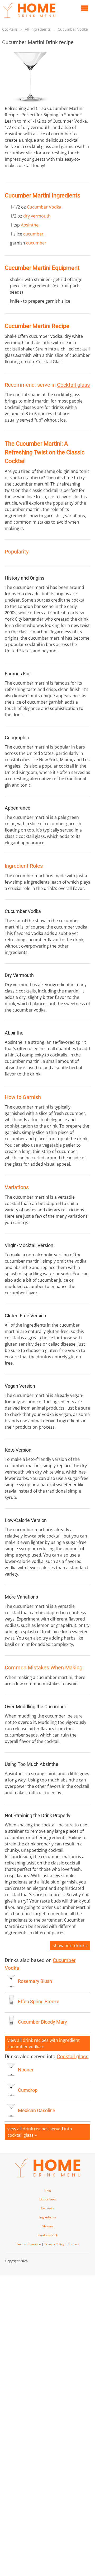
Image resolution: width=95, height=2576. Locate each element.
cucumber (33, 234)
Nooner (26, 2070)
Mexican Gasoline (37, 2111)
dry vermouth (37, 216)
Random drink (48, 2235)
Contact (73, 2244)
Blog (48, 2190)
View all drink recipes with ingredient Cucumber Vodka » (44, 2043)
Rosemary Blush (35, 1981)
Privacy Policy (54, 2244)
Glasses (47, 2226)
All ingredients (38, 29)
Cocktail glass (73, 385)
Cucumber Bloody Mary (42, 2022)
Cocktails (10, 29)
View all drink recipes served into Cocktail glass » (40, 2132)
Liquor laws (48, 2199)
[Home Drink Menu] (29, 19)
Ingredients (48, 2217)
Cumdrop (28, 2090)
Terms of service (29, 2244)
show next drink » (70, 1946)
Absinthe (30, 225)
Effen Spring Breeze (39, 2002)
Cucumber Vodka (73, 29)
